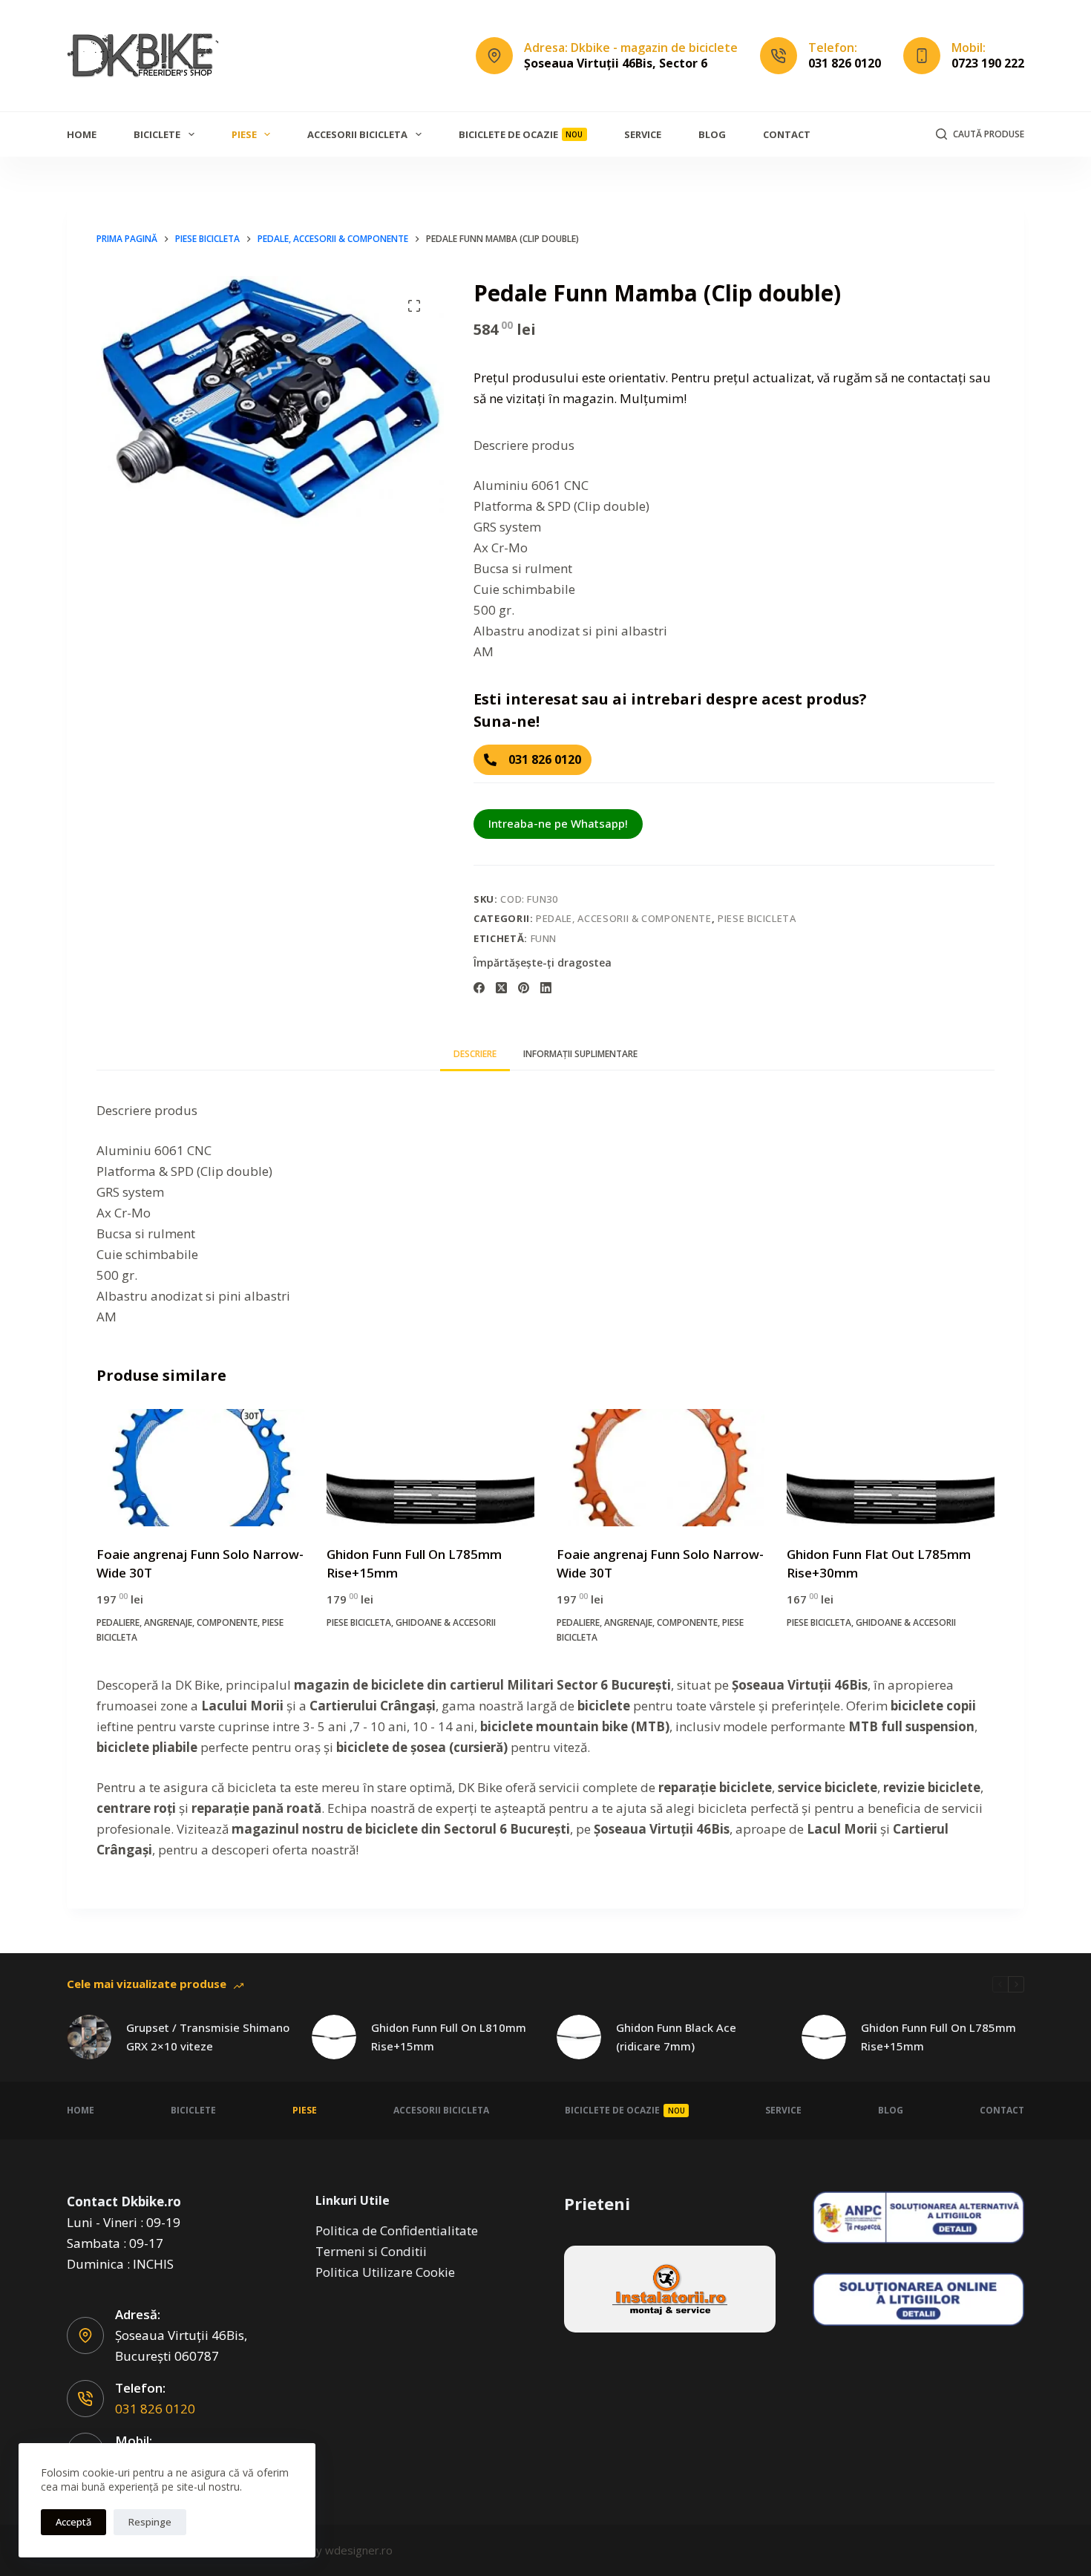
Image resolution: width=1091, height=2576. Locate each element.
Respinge (150, 2522)
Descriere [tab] (475, 1054)
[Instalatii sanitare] (670, 2289)
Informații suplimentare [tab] (580, 1054)
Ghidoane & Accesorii (446, 1622)
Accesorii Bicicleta (357, 134)
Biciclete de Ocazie (521, 134)
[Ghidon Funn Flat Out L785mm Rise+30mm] (891, 1468)
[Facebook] (479, 988)
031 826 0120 (845, 63)
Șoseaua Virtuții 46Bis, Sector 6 (616, 63)
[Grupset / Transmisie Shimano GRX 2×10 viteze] (89, 2037)
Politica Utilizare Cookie (385, 2272)
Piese (244, 134)
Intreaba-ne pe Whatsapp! (558, 823)
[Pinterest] (524, 988)
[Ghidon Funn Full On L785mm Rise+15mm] (430, 1468)
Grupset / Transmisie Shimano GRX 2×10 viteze (208, 2037)
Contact (787, 134)
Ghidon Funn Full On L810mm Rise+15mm (449, 2037)
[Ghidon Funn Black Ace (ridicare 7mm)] (579, 2037)
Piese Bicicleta (757, 918)
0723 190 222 (988, 63)
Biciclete (157, 134)
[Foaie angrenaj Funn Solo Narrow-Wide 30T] (200, 1468)
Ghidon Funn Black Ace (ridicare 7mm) (676, 2037)
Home (82, 134)
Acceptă (73, 2522)
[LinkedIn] (546, 988)
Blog (712, 134)
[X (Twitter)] (501, 988)
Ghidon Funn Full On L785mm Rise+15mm (938, 2037)
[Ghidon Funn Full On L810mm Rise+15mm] (334, 2037)
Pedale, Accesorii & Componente (624, 918)
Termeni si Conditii (371, 2251)
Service (643, 134)
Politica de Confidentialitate (397, 2230)
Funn (544, 938)
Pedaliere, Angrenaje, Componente (177, 1622)
